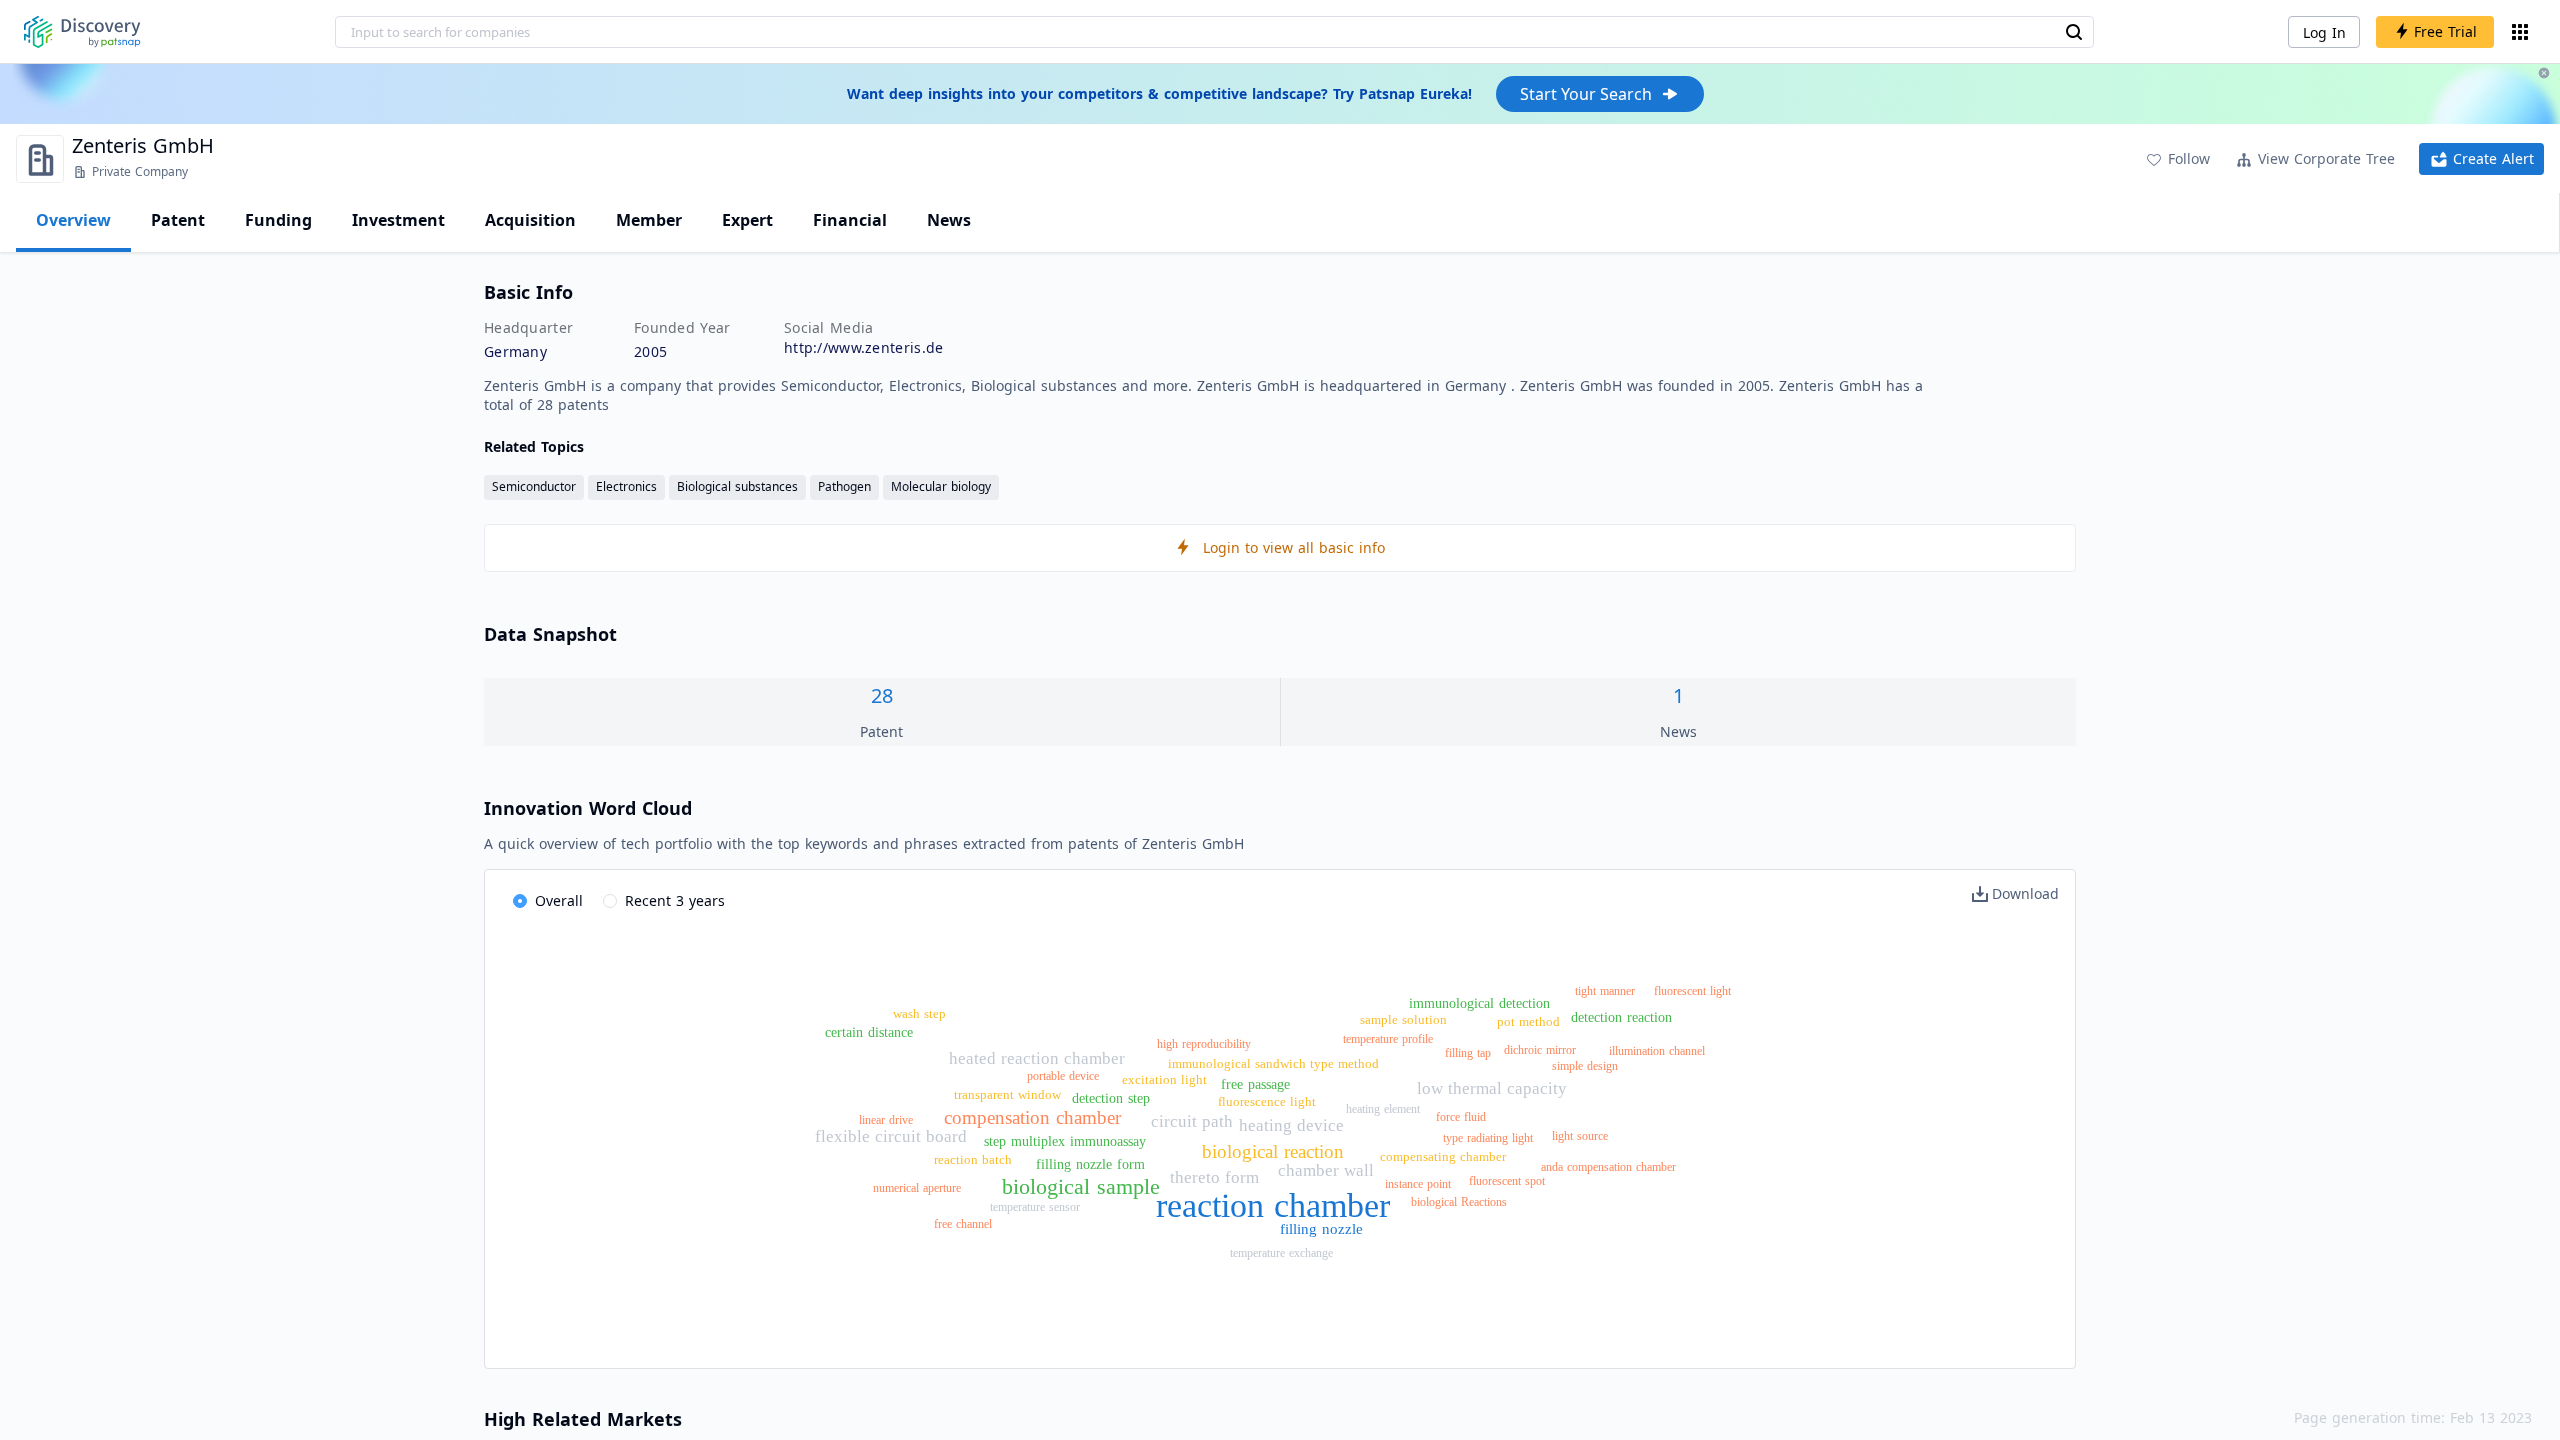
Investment (398, 220)
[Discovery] (82, 32)
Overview (73, 220)
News (949, 220)
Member (649, 220)
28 (882, 695)
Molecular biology (941, 486)
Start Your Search (1586, 94)
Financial (850, 220)
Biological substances (737, 486)
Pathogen (844, 486)
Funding (278, 220)
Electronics (626, 486)
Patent (178, 220)
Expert (747, 220)
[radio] (548, 902)
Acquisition (530, 220)
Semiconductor (534, 486)
